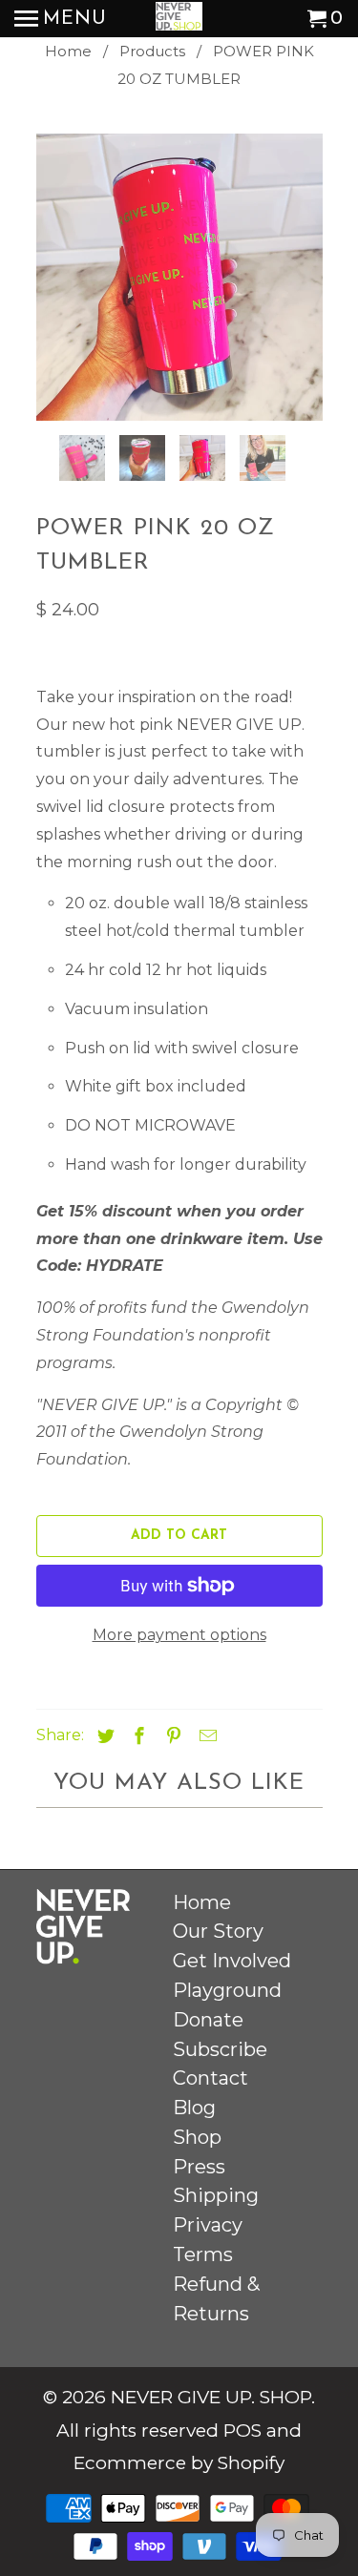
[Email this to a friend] (205, 1736)
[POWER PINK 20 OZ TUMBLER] (179, 277)
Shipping (216, 2195)
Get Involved (232, 1961)
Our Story (218, 1931)
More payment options (179, 1635)
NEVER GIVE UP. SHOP (211, 2397)
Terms (203, 2254)
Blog (194, 2108)
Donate (208, 2020)
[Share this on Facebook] (137, 1736)
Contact (211, 2078)
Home (202, 1902)
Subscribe (220, 2049)
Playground (227, 1990)
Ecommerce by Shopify (179, 2463)
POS (242, 2431)
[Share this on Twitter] (103, 1736)
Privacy (208, 2225)
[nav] (61, 19)
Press (199, 2167)
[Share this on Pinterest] (171, 1736)
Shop (197, 2137)
